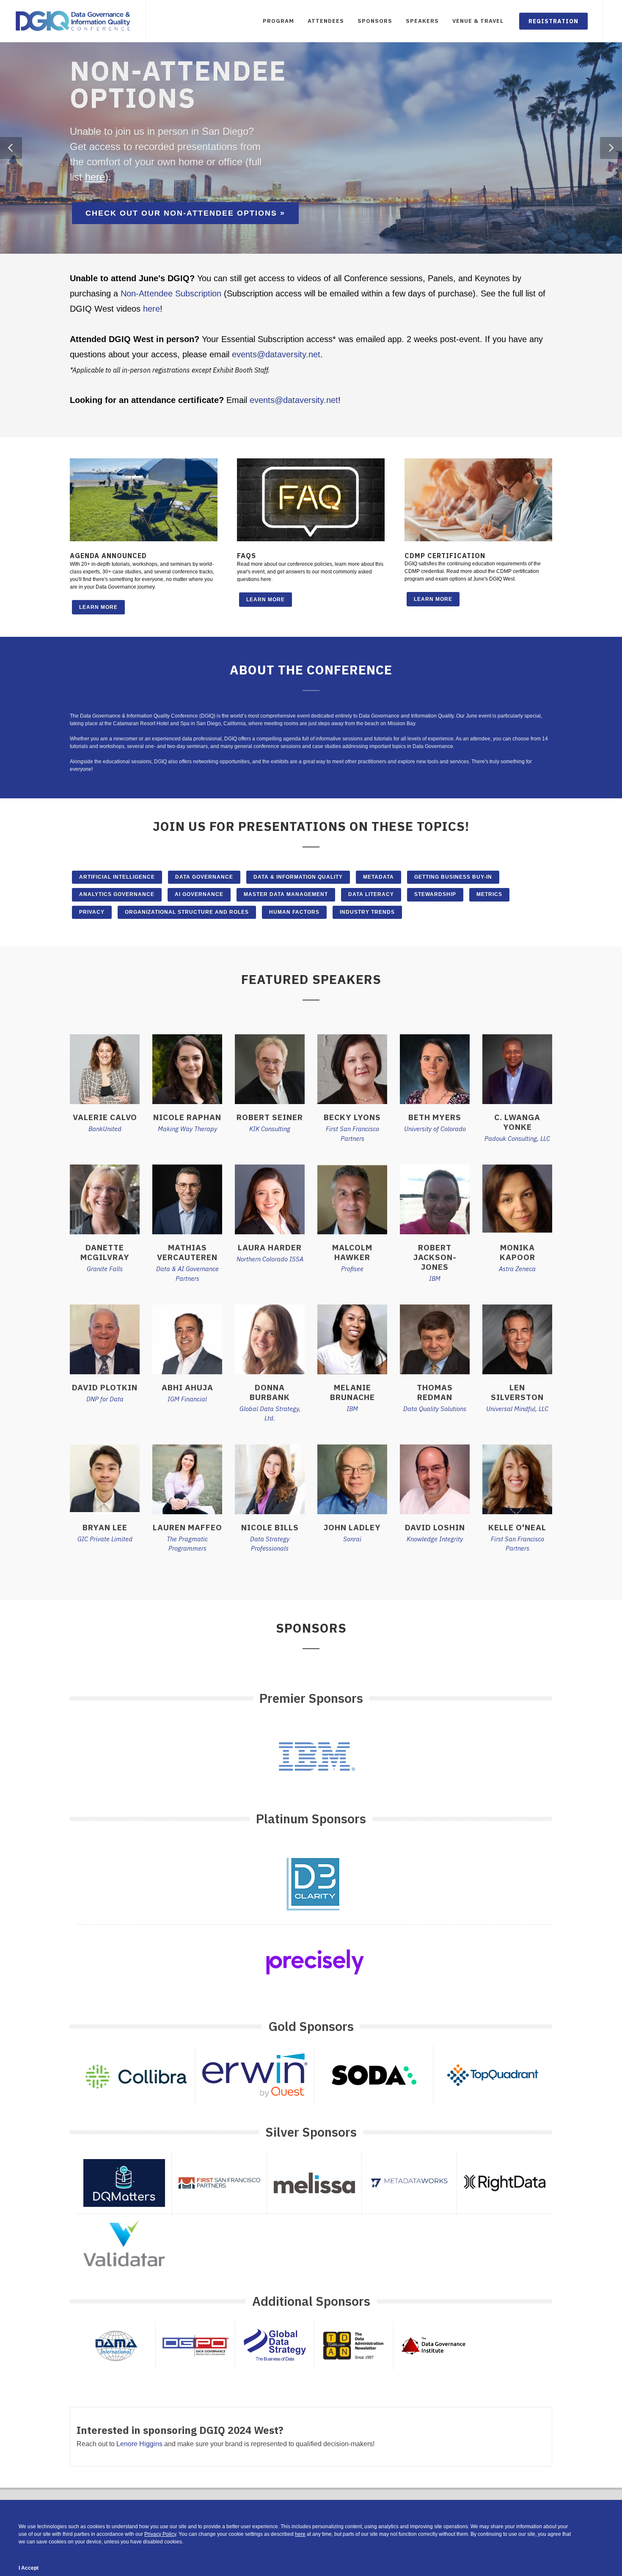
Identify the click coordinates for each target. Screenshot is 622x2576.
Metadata (378, 877)
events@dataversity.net (276, 354)
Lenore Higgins (139, 2444)
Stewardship (435, 894)
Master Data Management (286, 894)
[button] (11, 148)
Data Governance (204, 877)
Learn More (98, 607)
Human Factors (294, 912)
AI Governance (199, 894)
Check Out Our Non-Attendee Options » (185, 213)
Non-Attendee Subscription (171, 293)
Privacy (92, 912)
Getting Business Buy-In (453, 877)
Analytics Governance (117, 894)
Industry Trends (367, 912)
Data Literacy (371, 894)
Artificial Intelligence (117, 877)
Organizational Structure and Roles (187, 912)
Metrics (489, 894)
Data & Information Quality (298, 877)
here (95, 177)
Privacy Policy (160, 2534)
